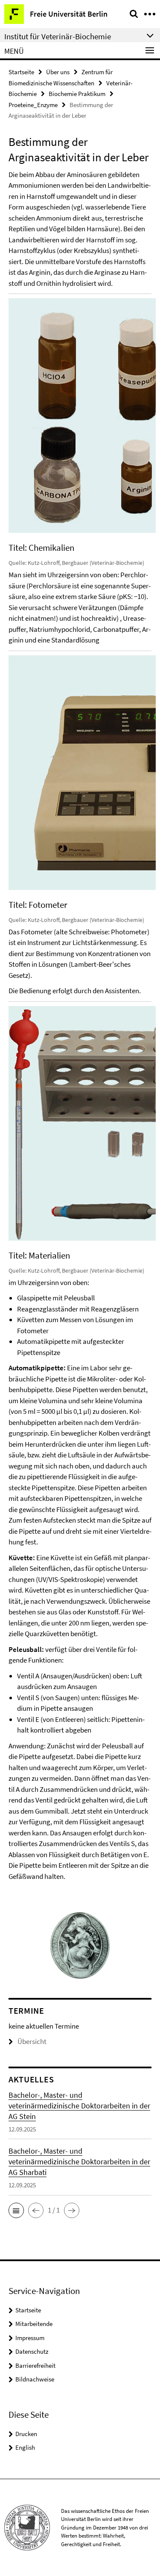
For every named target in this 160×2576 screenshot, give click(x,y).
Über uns (58, 72)
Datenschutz (32, 2351)
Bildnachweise (35, 2379)
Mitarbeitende (34, 2324)
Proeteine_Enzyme (33, 105)
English (25, 2447)
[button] (16, 2210)
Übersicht (32, 2041)
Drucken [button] (26, 2434)
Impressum (30, 2338)
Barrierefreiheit (35, 2365)
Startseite (21, 72)
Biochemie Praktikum (77, 94)
